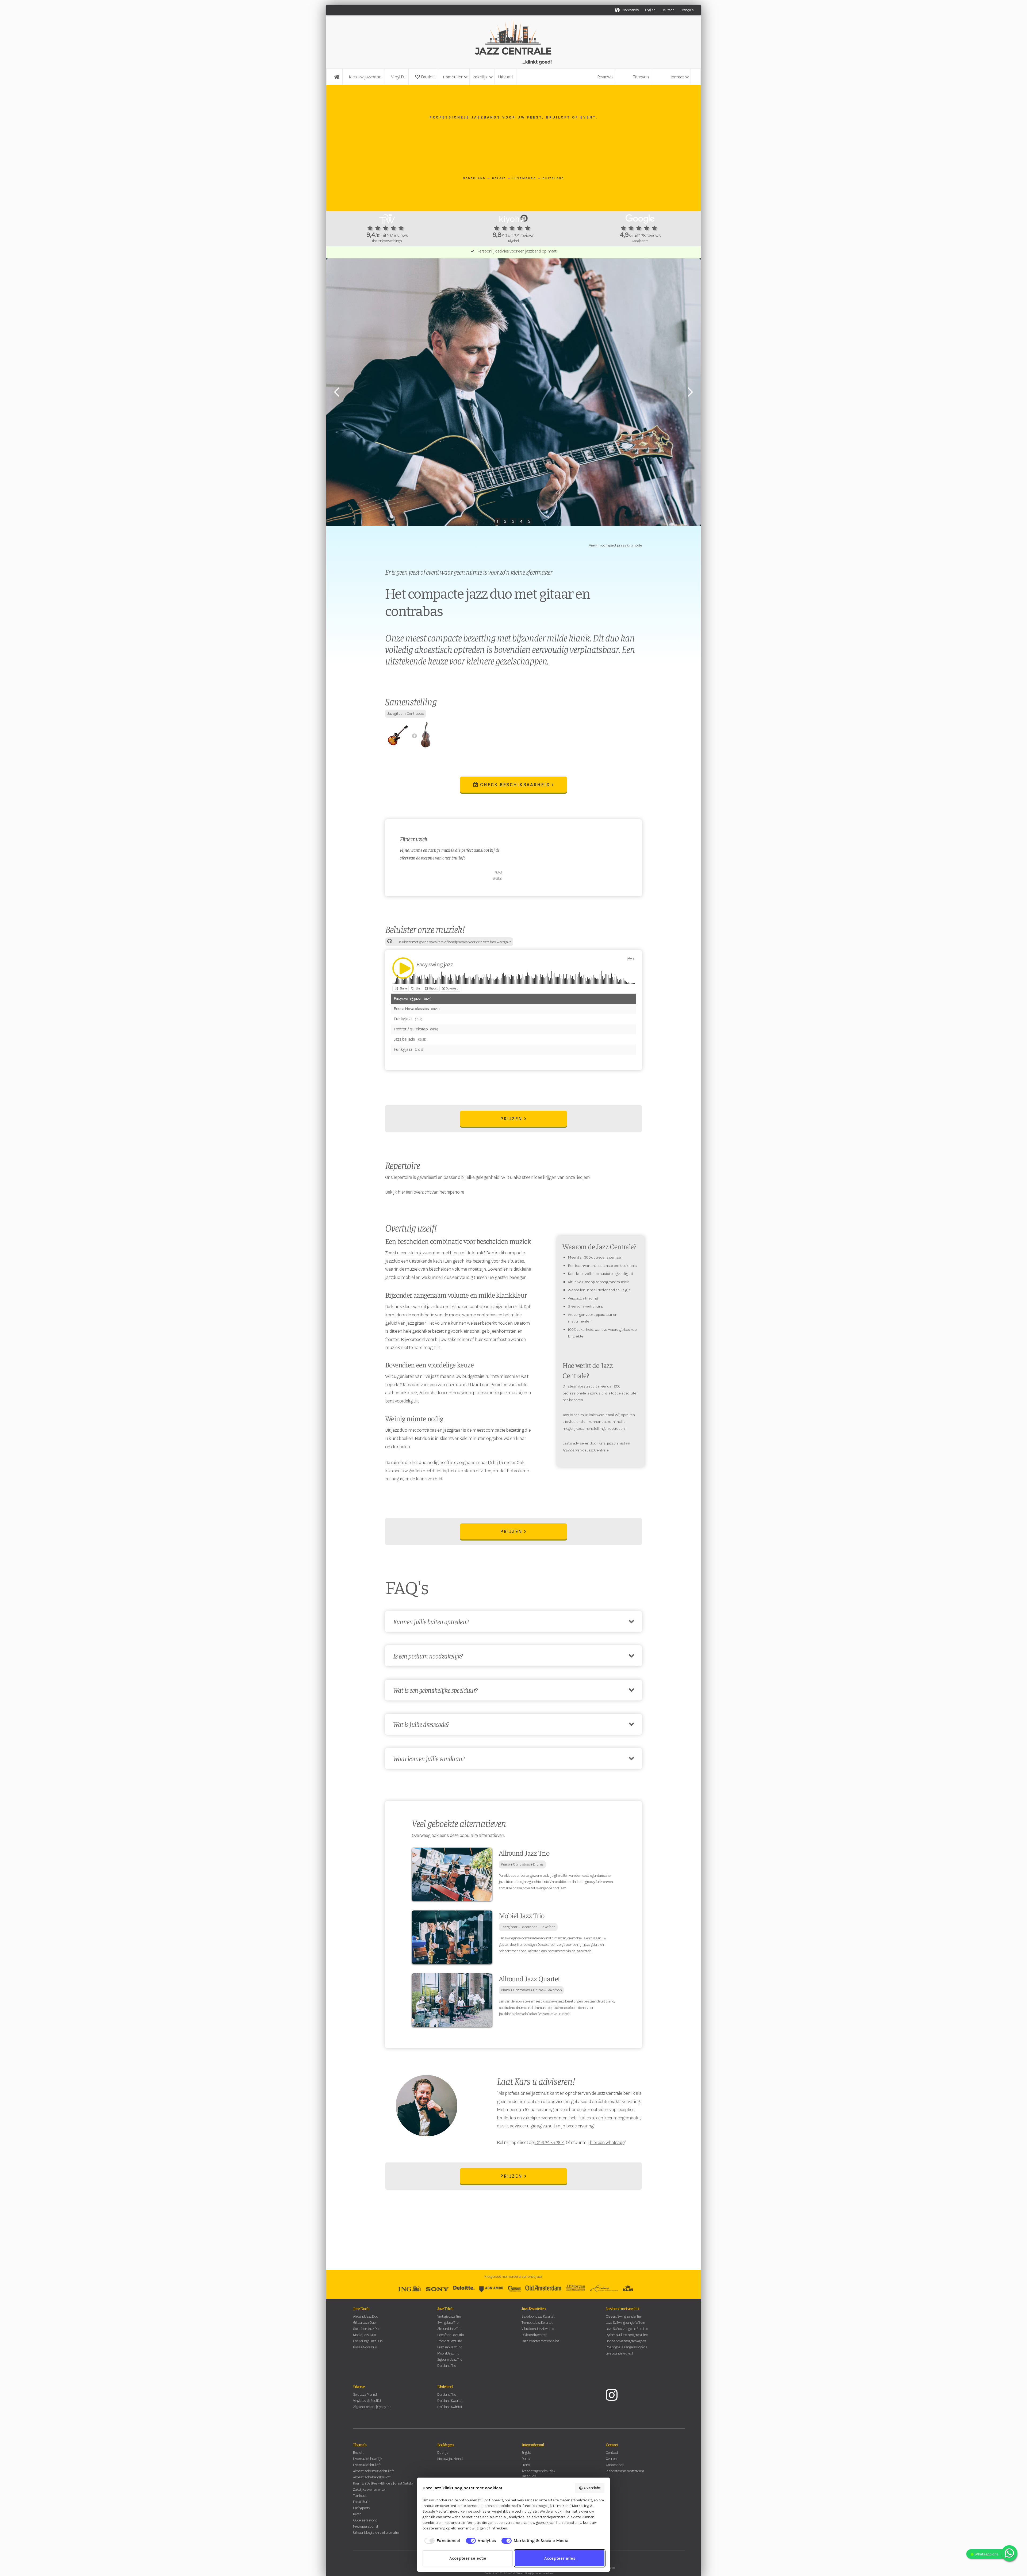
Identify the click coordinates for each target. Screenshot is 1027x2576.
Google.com (640, 241)
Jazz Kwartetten (534, 2308)
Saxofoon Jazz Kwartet (538, 2316)
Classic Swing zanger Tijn (624, 2316)
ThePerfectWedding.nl (387, 241)
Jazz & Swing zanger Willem (625, 2323)
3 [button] (513, 521)
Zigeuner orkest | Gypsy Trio (372, 2407)
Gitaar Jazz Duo (364, 2323)
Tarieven (641, 77)
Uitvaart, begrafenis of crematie (376, 2533)
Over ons (612, 2459)
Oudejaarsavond (365, 2520)
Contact (612, 2444)
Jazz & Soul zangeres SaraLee (627, 2329)
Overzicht (592, 2488)
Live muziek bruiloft (367, 2465)
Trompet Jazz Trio (450, 2341)
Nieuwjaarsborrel (365, 2526)
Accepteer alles (560, 2558)
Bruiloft (425, 77)
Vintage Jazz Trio (449, 2316)
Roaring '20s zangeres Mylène (626, 2347)
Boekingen (445, 2444)
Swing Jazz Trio (448, 2323)
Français (687, 10)
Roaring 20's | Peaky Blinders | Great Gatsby (383, 2483)
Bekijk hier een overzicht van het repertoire (425, 1192)
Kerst (357, 2514)
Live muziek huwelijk (368, 2459)
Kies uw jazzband (365, 77)
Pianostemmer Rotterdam (625, 2471)
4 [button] (521, 521)
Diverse (359, 2386)
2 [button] (505, 521)
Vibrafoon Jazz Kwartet (538, 2329)
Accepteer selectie (468, 2558)
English (650, 10)
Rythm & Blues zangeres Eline (627, 2335)
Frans (526, 2465)
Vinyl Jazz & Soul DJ (367, 2401)
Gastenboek (615, 2465)
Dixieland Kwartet (534, 2335)
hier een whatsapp (607, 2142)
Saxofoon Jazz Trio (451, 2335)
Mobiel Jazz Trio (448, 2353)
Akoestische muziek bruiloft (373, 2471)
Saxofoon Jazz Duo (367, 2329)
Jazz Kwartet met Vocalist (540, 2341)
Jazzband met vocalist (622, 2308)
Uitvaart (505, 77)
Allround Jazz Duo (365, 2316)
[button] (455, 77)
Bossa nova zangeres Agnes (626, 2341)
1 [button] (497, 521)
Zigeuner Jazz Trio (450, 2359)
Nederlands (631, 10)
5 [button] (529, 521)
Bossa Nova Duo (365, 2347)
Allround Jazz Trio (449, 2329)
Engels (526, 2453)
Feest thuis (361, 2502)
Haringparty (361, 2508)
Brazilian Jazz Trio (450, 2347)
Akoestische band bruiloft (372, 2477)
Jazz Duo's (361, 2308)
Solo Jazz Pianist (365, 2395)
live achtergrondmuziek (538, 2471)
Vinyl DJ (398, 77)
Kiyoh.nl (513, 241)
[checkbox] (441, 2541)
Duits (526, 2459)
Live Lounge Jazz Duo (368, 2341)
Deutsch (668, 10)
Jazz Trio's (445, 2308)
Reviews (605, 77)
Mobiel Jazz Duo (364, 2335)
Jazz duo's (529, 2476)
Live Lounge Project (619, 2353)
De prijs (443, 2453)
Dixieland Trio (447, 2366)
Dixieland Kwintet (450, 2407)
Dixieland (445, 2386)
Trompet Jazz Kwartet (537, 2323)
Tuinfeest (360, 2496)
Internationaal (533, 2444)
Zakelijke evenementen (370, 2489)
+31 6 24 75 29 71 (550, 2142)
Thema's (360, 2444)
